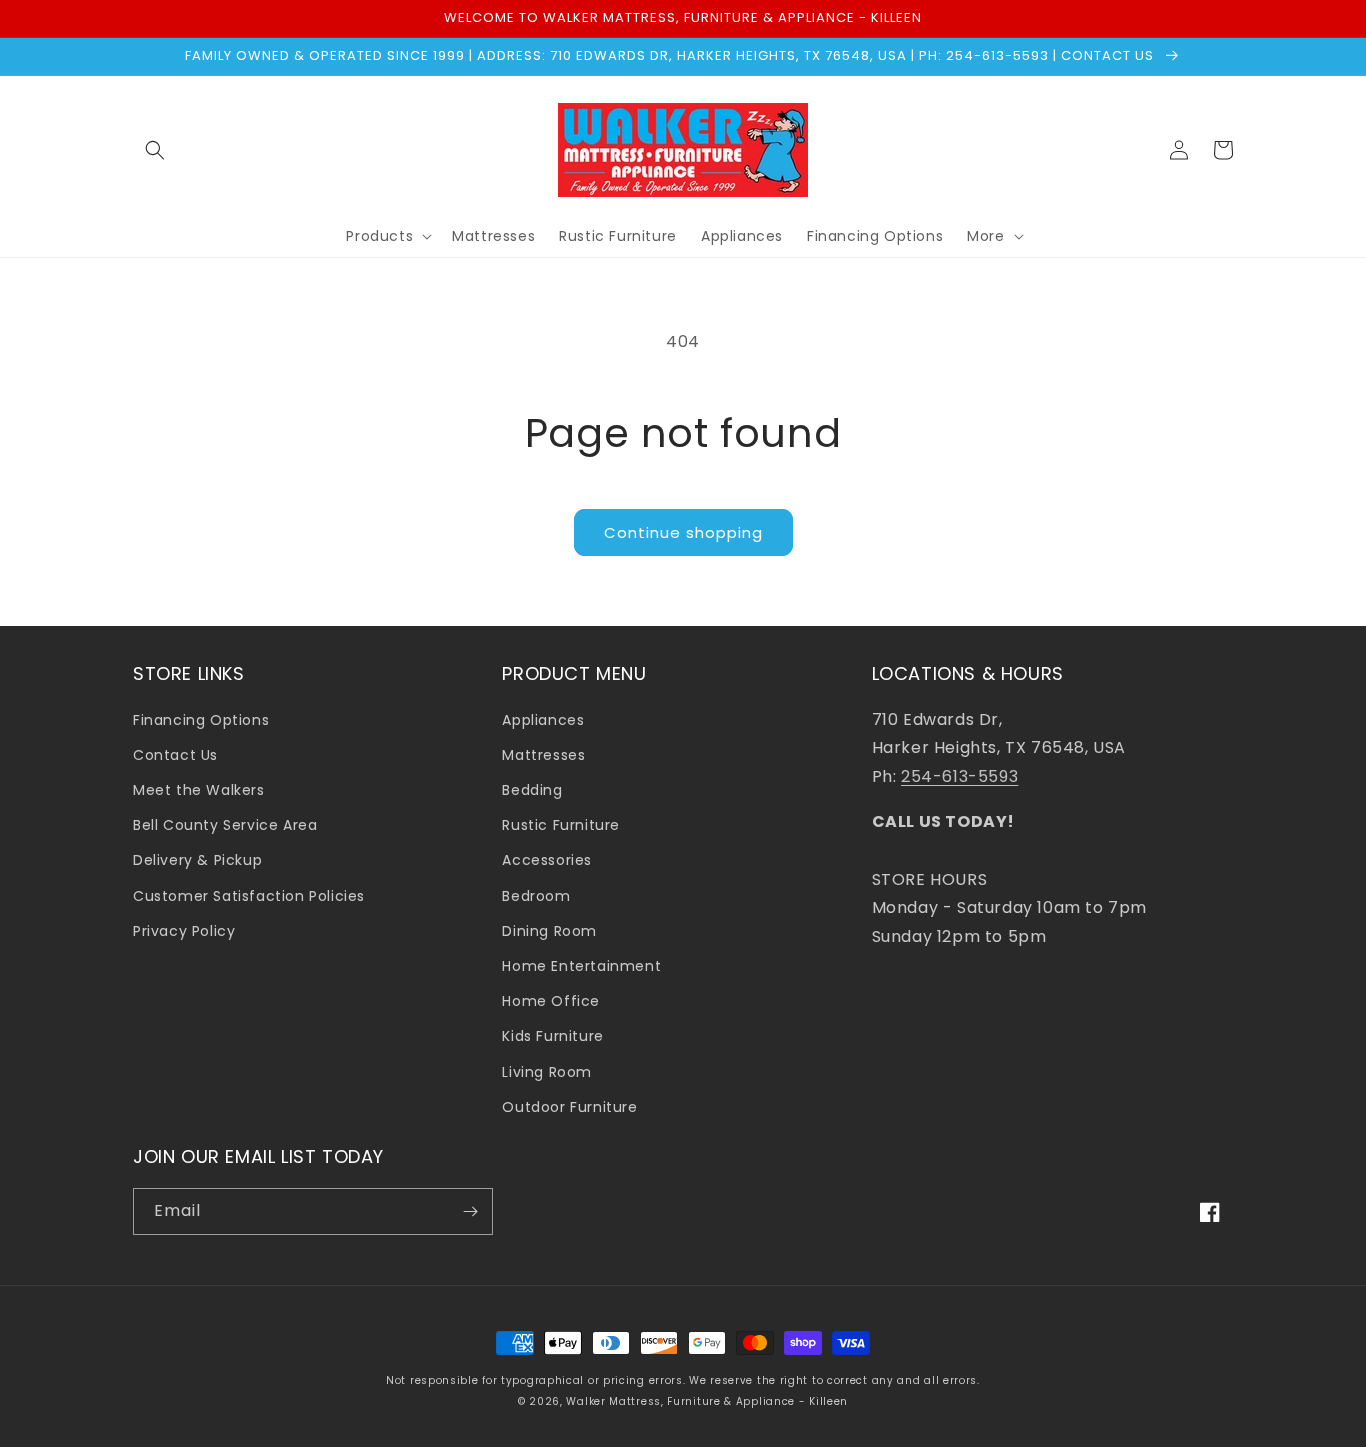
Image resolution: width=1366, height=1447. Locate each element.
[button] (155, 150)
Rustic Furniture (561, 825)
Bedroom (536, 896)
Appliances (543, 720)
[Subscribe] (470, 1211)
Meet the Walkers (199, 790)
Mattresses (543, 755)
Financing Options (201, 720)
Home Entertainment (581, 966)
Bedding (532, 790)
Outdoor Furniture (569, 1107)
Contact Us (175, 755)
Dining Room (549, 931)
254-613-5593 (959, 776)
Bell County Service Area (225, 825)
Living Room (547, 1072)
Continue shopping (683, 532)
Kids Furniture (552, 1036)
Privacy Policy (184, 931)
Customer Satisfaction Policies (249, 896)
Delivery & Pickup (197, 860)
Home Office (551, 1001)
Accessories (547, 860)
